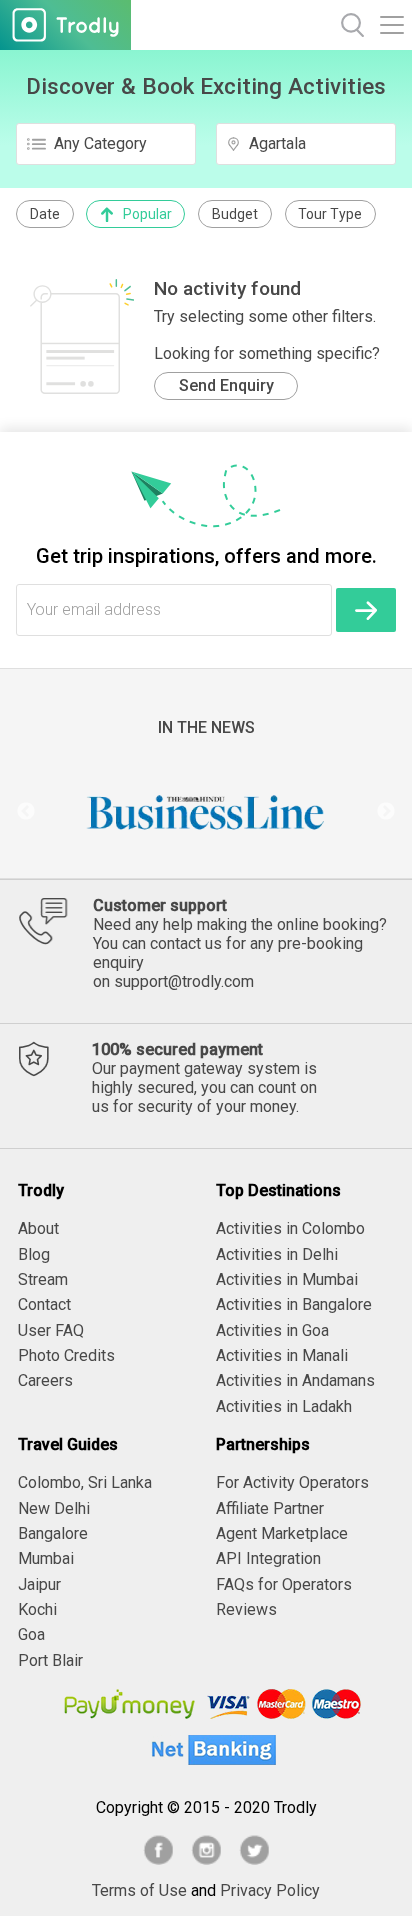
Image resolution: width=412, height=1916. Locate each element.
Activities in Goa (272, 1330)
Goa (31, 1634)
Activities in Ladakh (284, 1406)
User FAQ (51, 1330)
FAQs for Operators (284, 1584)
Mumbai (46, 1558)
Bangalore (53, 1533)
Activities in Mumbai (287, 1279)
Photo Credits (66, 1355)
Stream (43, 1279)
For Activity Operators (292, 1482)
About (38, 1228)
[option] (206, 812)
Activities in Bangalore (294, 1304)
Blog (34, 1254)
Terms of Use (139, 1890)
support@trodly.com (184, 981)
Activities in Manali (282, 1355)
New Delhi (54, 1508)
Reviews (246, 1609)
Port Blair (50, 1660)
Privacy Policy (270, 1890)
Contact (44, 1304)
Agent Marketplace (282, 1533)
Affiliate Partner (270, 1508)
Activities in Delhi (277, 1254)
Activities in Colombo (290, 1228)
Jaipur (39, 1584)
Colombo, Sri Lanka (85, 1482)
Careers (45, 1380)
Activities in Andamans (295, 1380)
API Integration (268, 1558)
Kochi (37, 1609)
